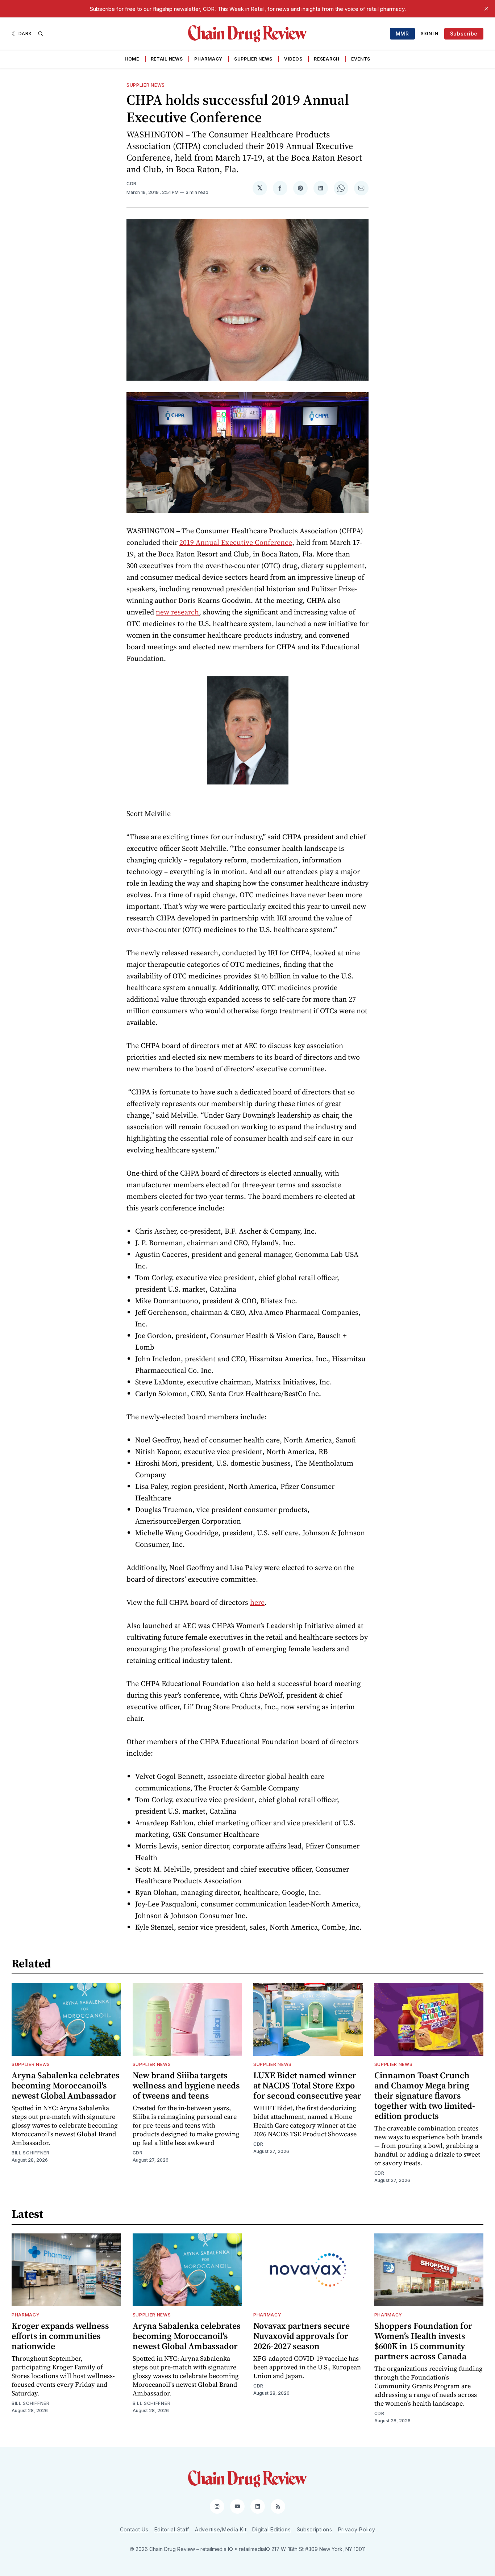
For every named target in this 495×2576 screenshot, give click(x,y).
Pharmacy (208, 59)
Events (361, 59)
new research (177, 612)
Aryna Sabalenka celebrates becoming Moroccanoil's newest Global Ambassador (66, 2085)
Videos (293, 59)
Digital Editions (271, 2529)
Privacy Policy (357, 2529)
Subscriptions (315, 2529)
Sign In (430, 34)
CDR (132, 184)
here (257, 1602)
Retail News (167, 59)
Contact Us (134, 2529)
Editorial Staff (172, 2529)
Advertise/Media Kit (221, 2529)
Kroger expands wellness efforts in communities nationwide (60, 2336)
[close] (486, 9)
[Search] (41, 34)
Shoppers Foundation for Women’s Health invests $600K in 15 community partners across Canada (423, 2341)
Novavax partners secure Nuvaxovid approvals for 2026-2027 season (301, 2336)
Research (327, 59)
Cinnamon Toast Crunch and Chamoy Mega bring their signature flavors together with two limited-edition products (425, 2095)
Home (132, 59)
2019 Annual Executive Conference (236, 542)
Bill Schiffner (31, 2153)
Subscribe (464, 34)
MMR (402, 34)
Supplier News (253, 59)
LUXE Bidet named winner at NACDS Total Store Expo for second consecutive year (307, 2085)
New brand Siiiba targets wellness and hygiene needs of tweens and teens (186, 2085)
